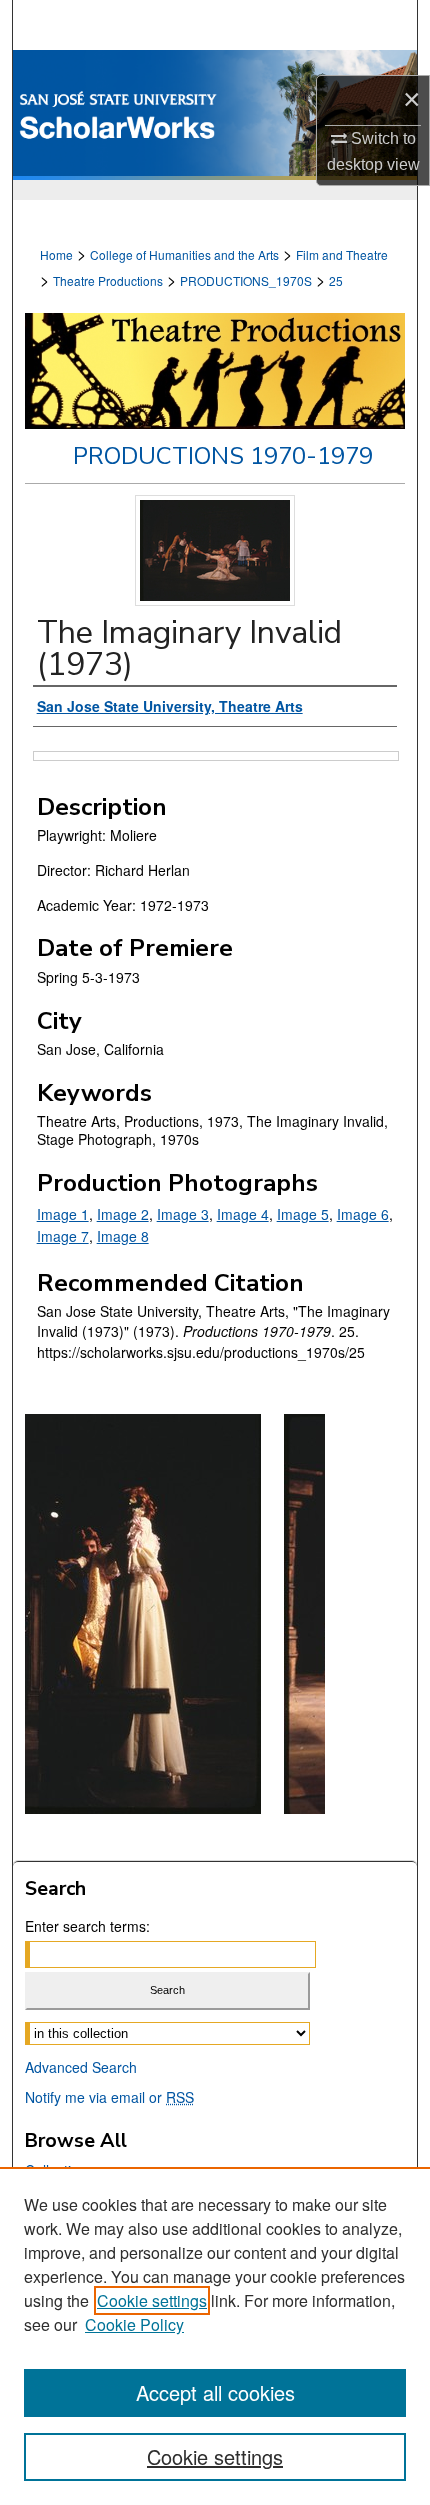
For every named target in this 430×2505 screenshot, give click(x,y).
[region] (215, 2336)
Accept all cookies (215, 2392)
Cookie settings (152, 2300)
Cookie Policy (134, 2324)
